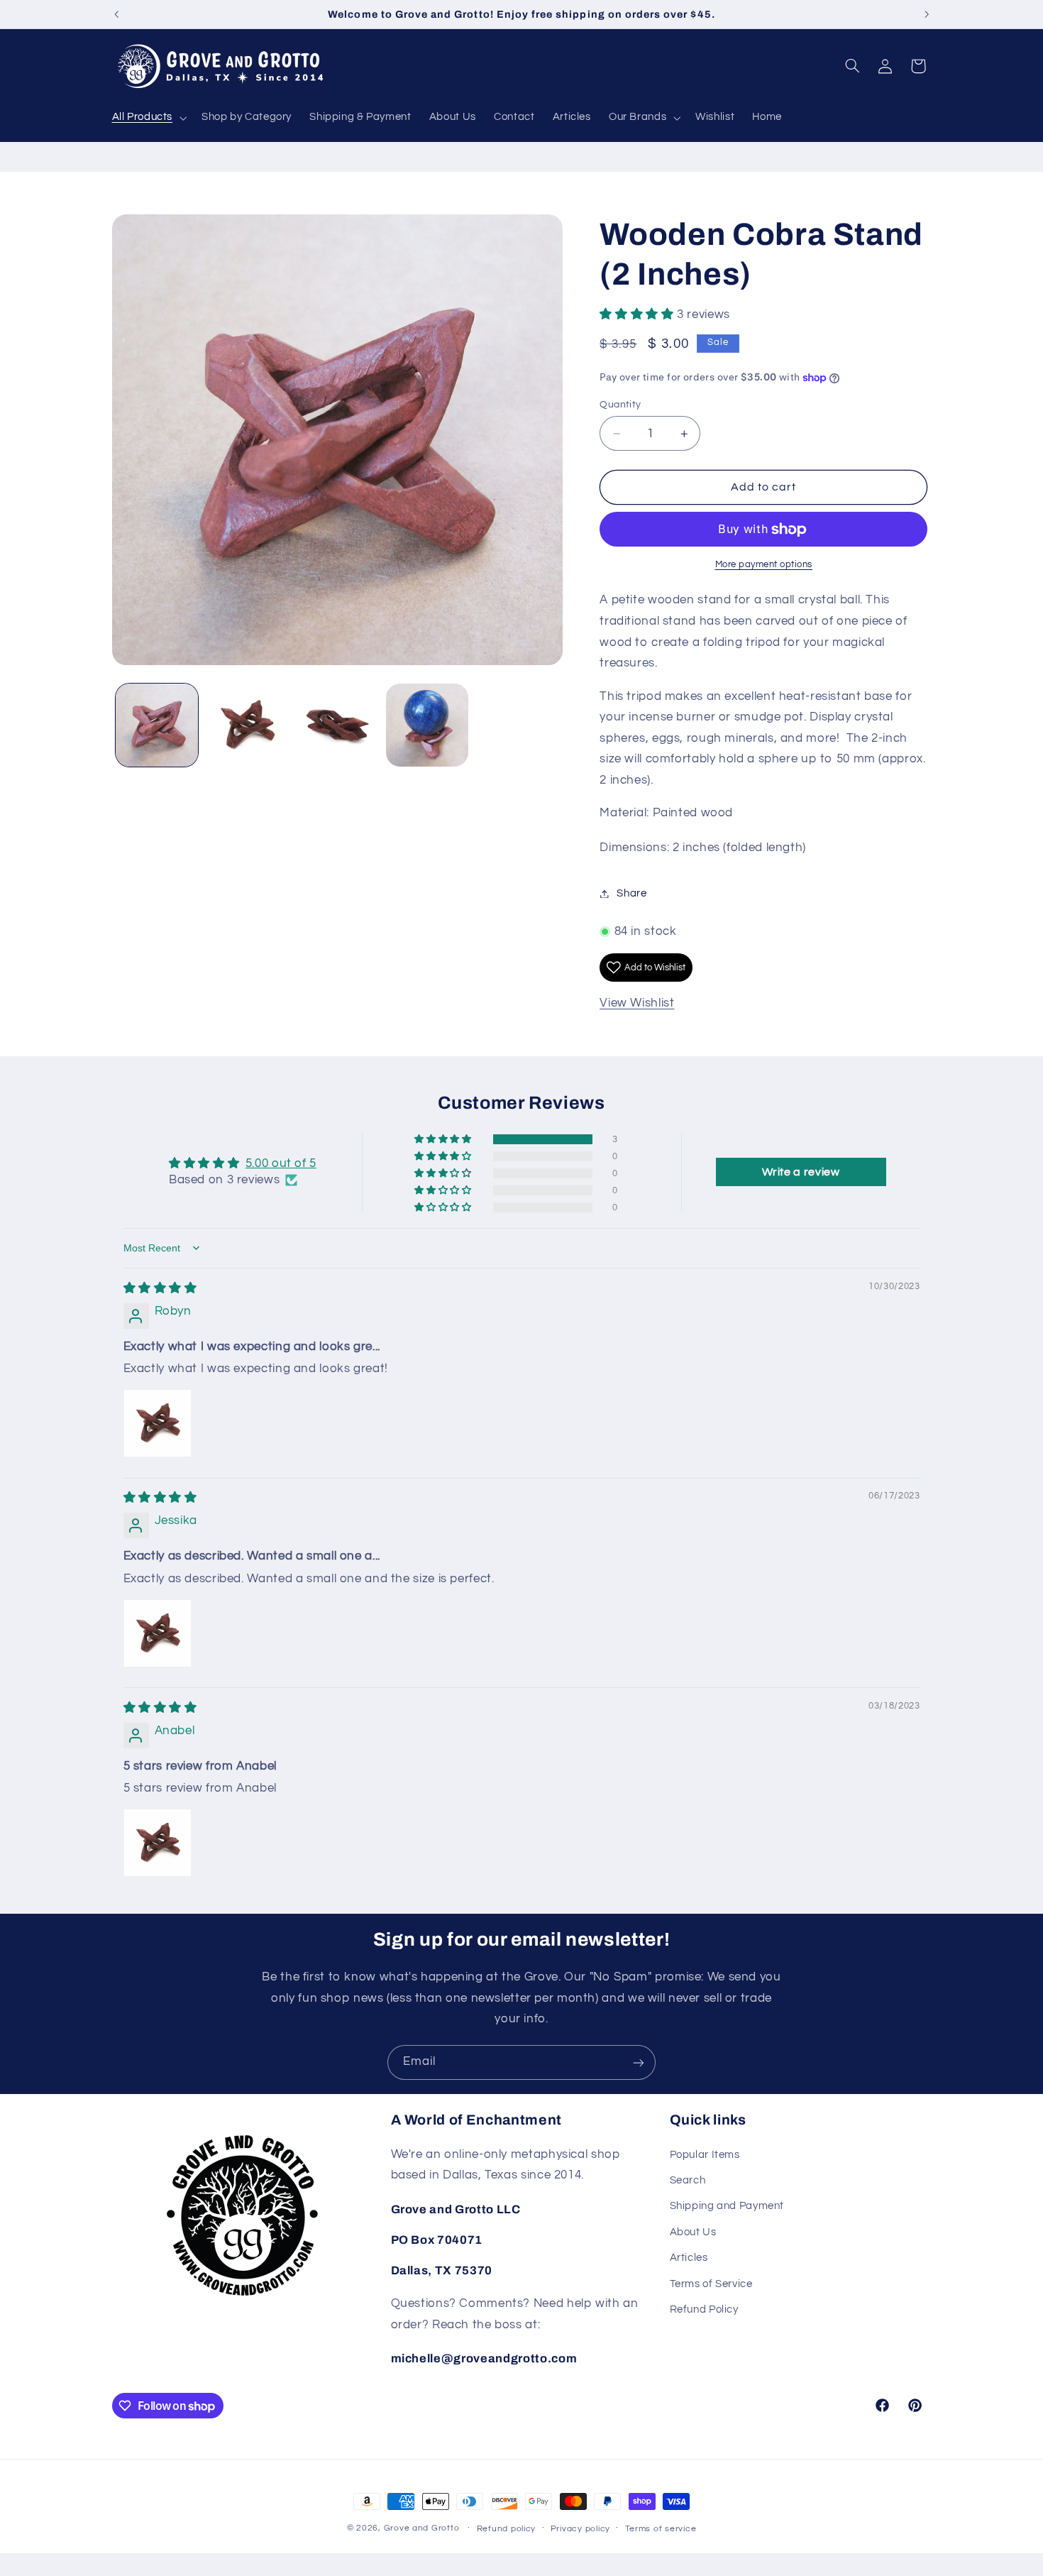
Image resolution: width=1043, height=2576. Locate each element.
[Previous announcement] (116, 14)
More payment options (764, 565)
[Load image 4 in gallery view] (427, 725)
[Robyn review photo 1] (158, 1423)
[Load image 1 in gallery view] (157, 725)
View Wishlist (637, 1003)
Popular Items (705, 2155)
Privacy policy (580, 2529)
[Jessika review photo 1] (158, 1633)
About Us (693, 2232)
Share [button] (631, 893)
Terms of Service (711, 2284)
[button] (148, 118)
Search (688, 2180)
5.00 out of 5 (281, 1163)
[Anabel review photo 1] (158, 1843)
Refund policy (507, 2529)
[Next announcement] (927, 14)
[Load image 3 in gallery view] (337, 725)
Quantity (620, 405)
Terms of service (661, 2529)
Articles (689, 2258)
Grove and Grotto (422, 2528)
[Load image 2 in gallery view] (247, 725)
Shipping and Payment (727, 2207)
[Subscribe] (639, 2062)
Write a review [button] (801, 1172)
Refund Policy (704, 2309)
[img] (160, 1288)
